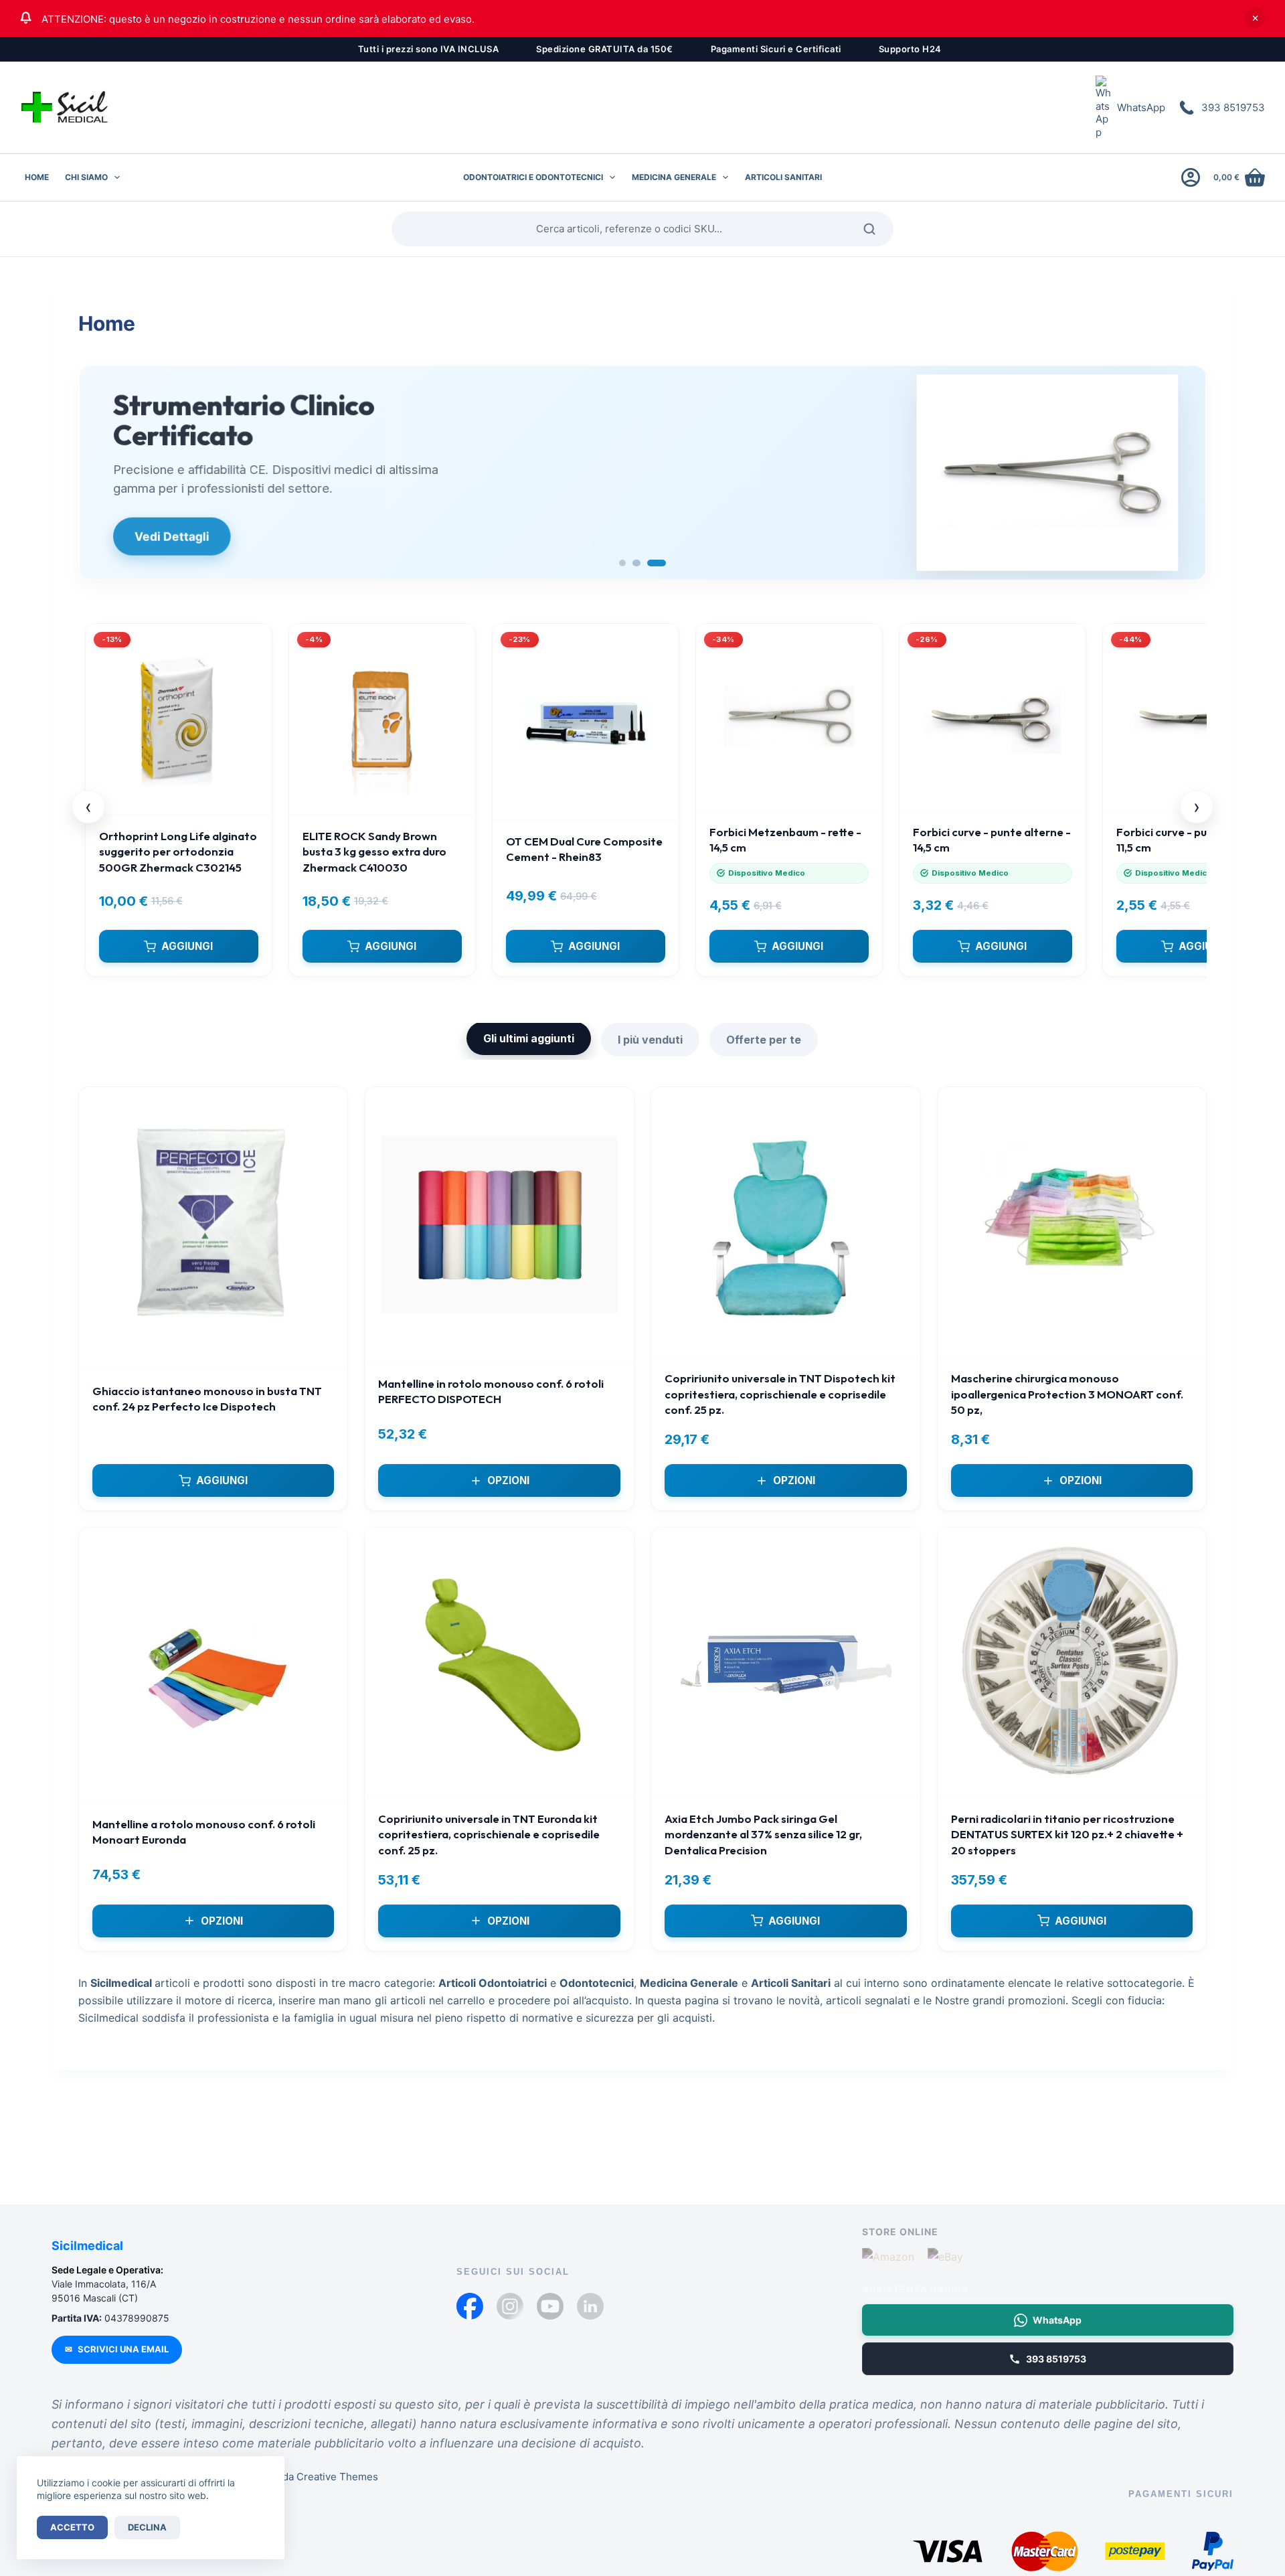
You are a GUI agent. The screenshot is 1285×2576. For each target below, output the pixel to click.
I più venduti (650, 1040)
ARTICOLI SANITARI (783, 177)
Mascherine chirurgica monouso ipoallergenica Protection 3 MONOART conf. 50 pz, (1067, 1394)
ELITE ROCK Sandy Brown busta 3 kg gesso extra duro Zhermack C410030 (374, 852)
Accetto (72, 2527)
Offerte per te (764, 1040)
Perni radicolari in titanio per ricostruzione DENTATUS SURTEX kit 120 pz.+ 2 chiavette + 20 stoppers (1067, 1834)
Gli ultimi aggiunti (529, 1038)
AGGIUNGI (187, 946)
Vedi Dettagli (171, 537)
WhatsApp (1141, 107)
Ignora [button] (1255, 18)
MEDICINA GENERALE (674, 177)
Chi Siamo (86, 177)
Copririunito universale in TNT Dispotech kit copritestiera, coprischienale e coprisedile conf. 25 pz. (780, 1394)
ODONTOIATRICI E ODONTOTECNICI (533, 177)
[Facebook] (470, 2306)
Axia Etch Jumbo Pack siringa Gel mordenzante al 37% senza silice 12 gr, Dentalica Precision (763, 1834)
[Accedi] (1191, 177)
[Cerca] (874, 229)
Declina (147, 2527)
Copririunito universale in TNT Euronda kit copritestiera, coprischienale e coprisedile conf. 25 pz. (489, 1834)
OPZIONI (508, 1480)
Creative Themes (337, 2477)
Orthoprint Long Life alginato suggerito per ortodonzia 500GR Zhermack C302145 (178, 852)
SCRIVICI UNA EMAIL (117, 2349)
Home (37, 177)
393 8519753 (1233, 107)
